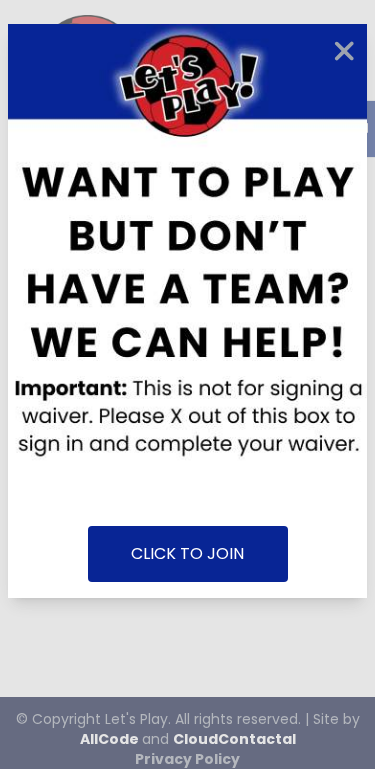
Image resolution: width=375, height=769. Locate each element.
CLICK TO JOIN (187, 553)
